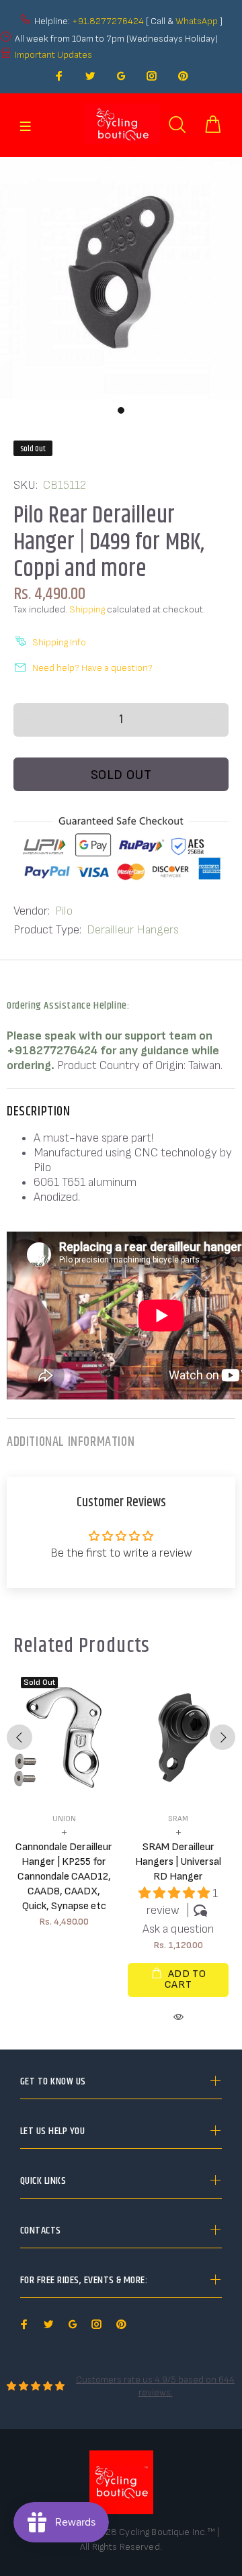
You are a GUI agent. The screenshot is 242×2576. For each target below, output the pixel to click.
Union (64, 1819)
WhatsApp (198, 21)
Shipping (87, 609)
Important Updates (53, 55)
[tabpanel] (121, 278)
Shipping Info (59, 642)
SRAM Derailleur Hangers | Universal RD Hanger (178, 1862)
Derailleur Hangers (133, 930)
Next (223, 1737)
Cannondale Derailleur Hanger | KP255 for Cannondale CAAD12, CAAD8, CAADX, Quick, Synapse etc (64, 1877)
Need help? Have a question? (92, 668)
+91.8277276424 (108, 21)
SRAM (178, 1819)
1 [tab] (121, 410)
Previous (19, 1737)
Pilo (64, 911)
